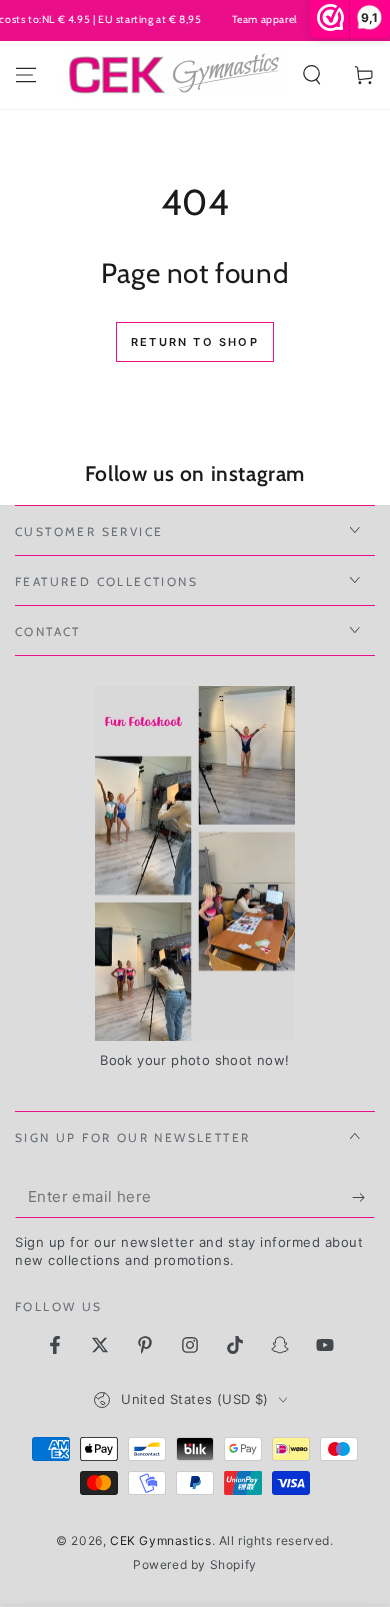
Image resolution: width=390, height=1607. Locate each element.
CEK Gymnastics (160, 1540)
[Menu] (26, 75)
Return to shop (195, 342)
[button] (312, 75)
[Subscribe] (363, 1198)
